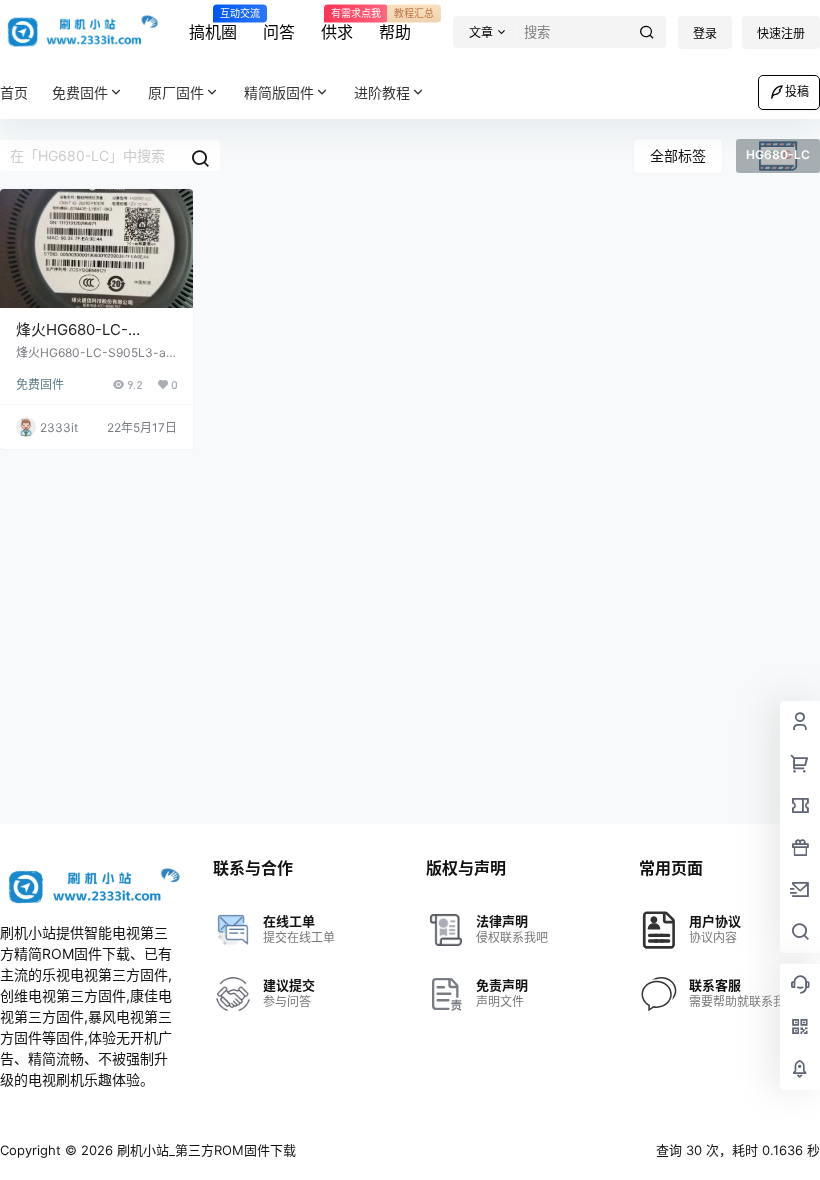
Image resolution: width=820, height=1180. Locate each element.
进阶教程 (382, 92)
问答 (279, 32)
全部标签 (678, 155)
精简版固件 (279, 92)
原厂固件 (176, 92)
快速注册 (781, 33)
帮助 (395, 25)
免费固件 (80, 92)
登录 (705, 33)
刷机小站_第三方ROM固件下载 (204, 1150)
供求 (337, 25)
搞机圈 (213, 25)
